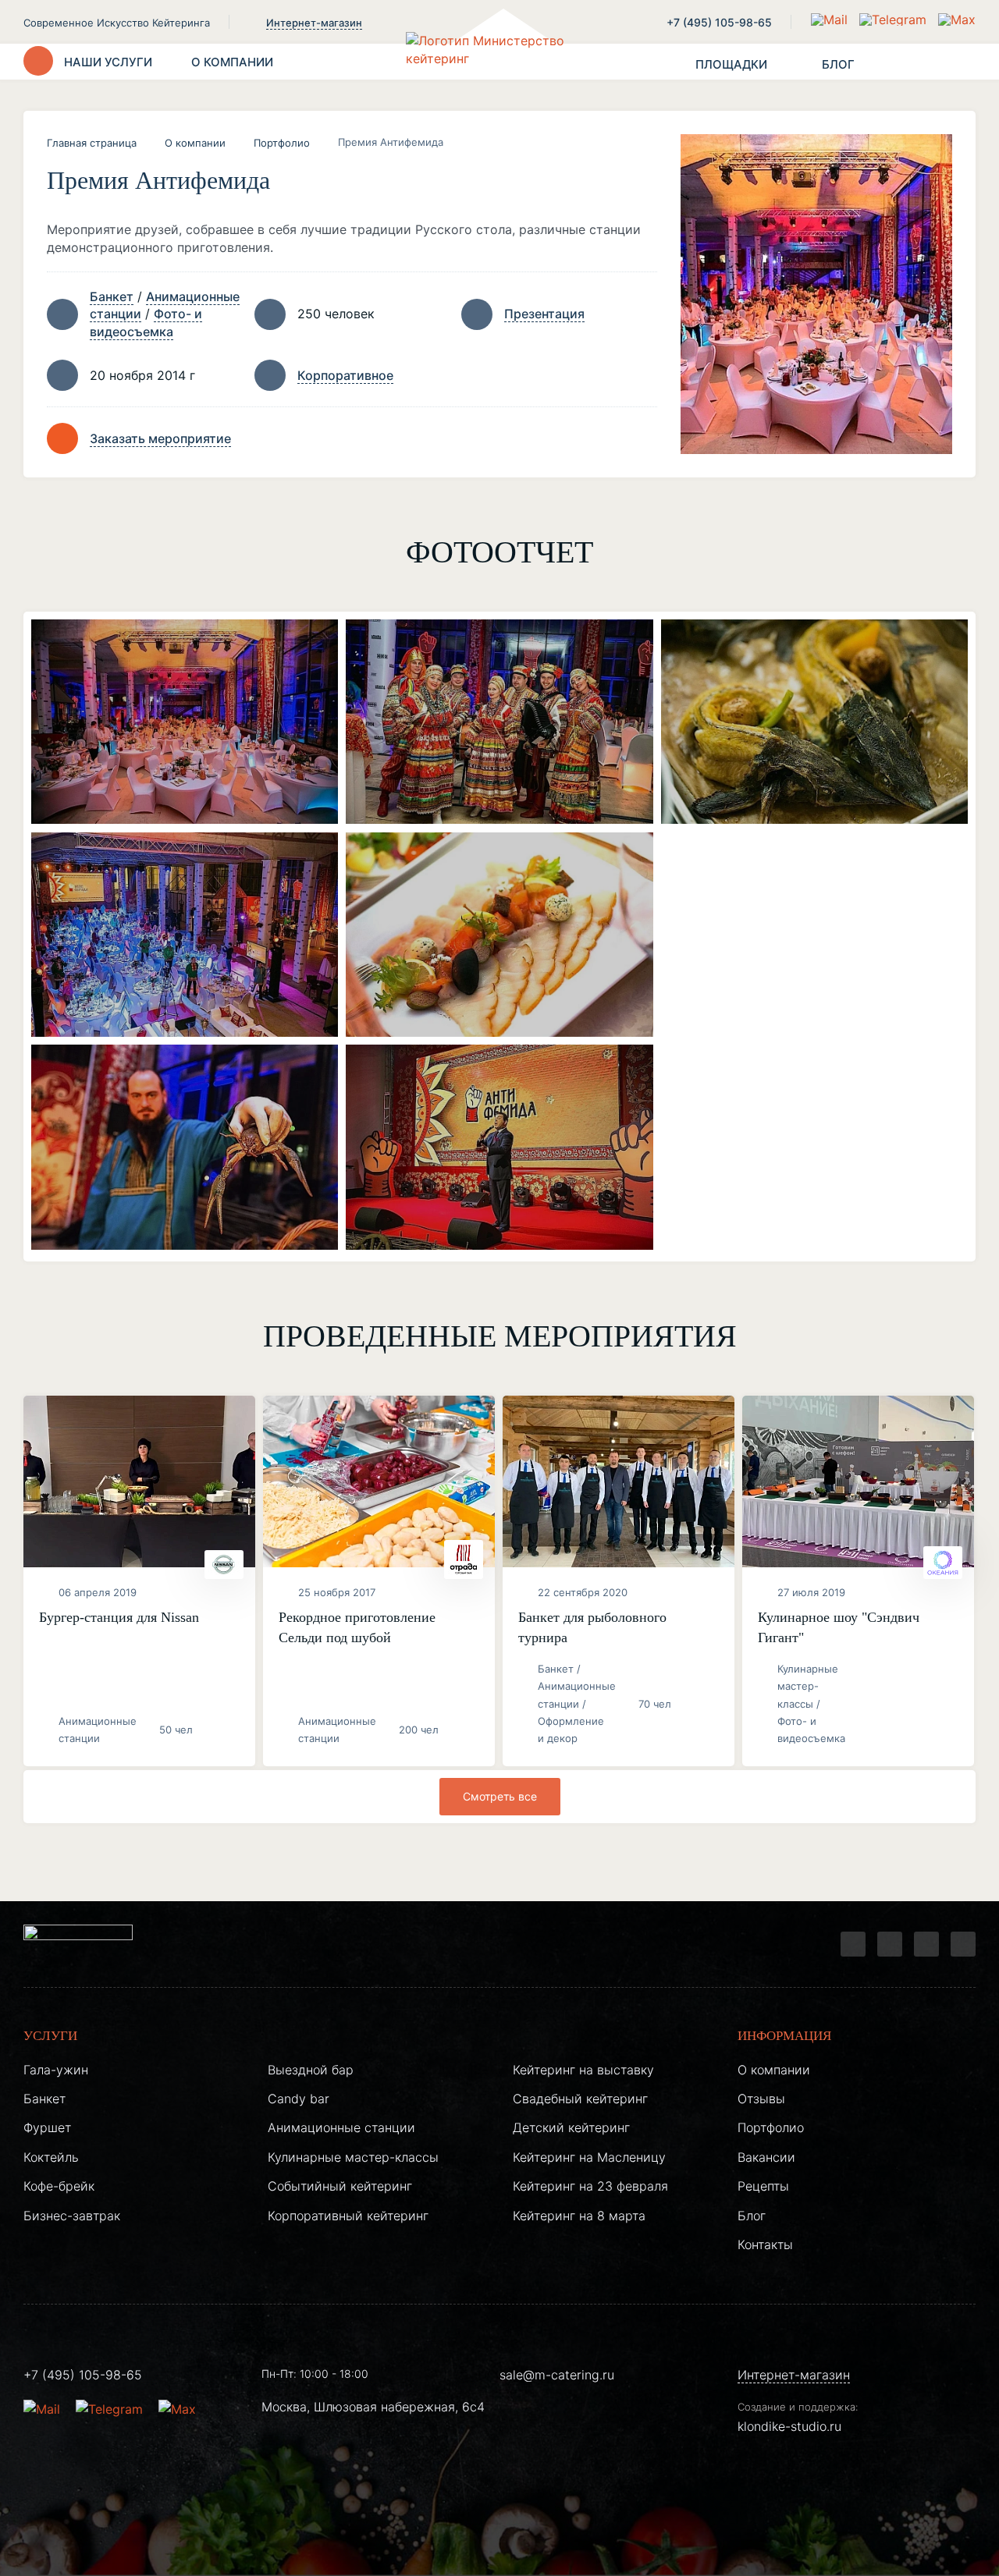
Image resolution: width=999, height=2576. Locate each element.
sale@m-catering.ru (557, 2375)
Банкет (112, 296)
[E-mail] (831, 20)
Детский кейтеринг (571, 2127)
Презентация (544, 314)
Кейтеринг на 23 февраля (590, 2186)
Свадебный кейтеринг (580, 2099)
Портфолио (282, 143)
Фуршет (47, 2127)
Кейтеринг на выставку (583, 2070)
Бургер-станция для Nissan (119, 1617)
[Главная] (499, 62)
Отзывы (761, 2099)
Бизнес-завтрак (72, 2216)
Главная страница (92, 143)
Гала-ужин (56, 2070)
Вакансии (766, 2157)
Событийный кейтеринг (340, 2186)
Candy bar (299, 2099)
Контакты (765, 2244)
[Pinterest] (963, 1944)
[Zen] (926, 1944)
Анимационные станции (341, 2127)
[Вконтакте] (890, 1944)
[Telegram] (853, 1944)
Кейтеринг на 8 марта (579, 2216)
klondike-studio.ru (789, 2426)
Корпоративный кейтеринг (348, 2216)
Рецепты (763, 2186)
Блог (752, 2216)
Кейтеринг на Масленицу (589, 2157)
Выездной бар (311, 2070)
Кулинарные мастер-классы (353, 2157)
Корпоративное (345, 375)
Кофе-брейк (59, 2186)
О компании (195, 143)
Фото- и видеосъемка (146, 322)
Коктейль (51, 2157)
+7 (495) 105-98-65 (719, 22)
